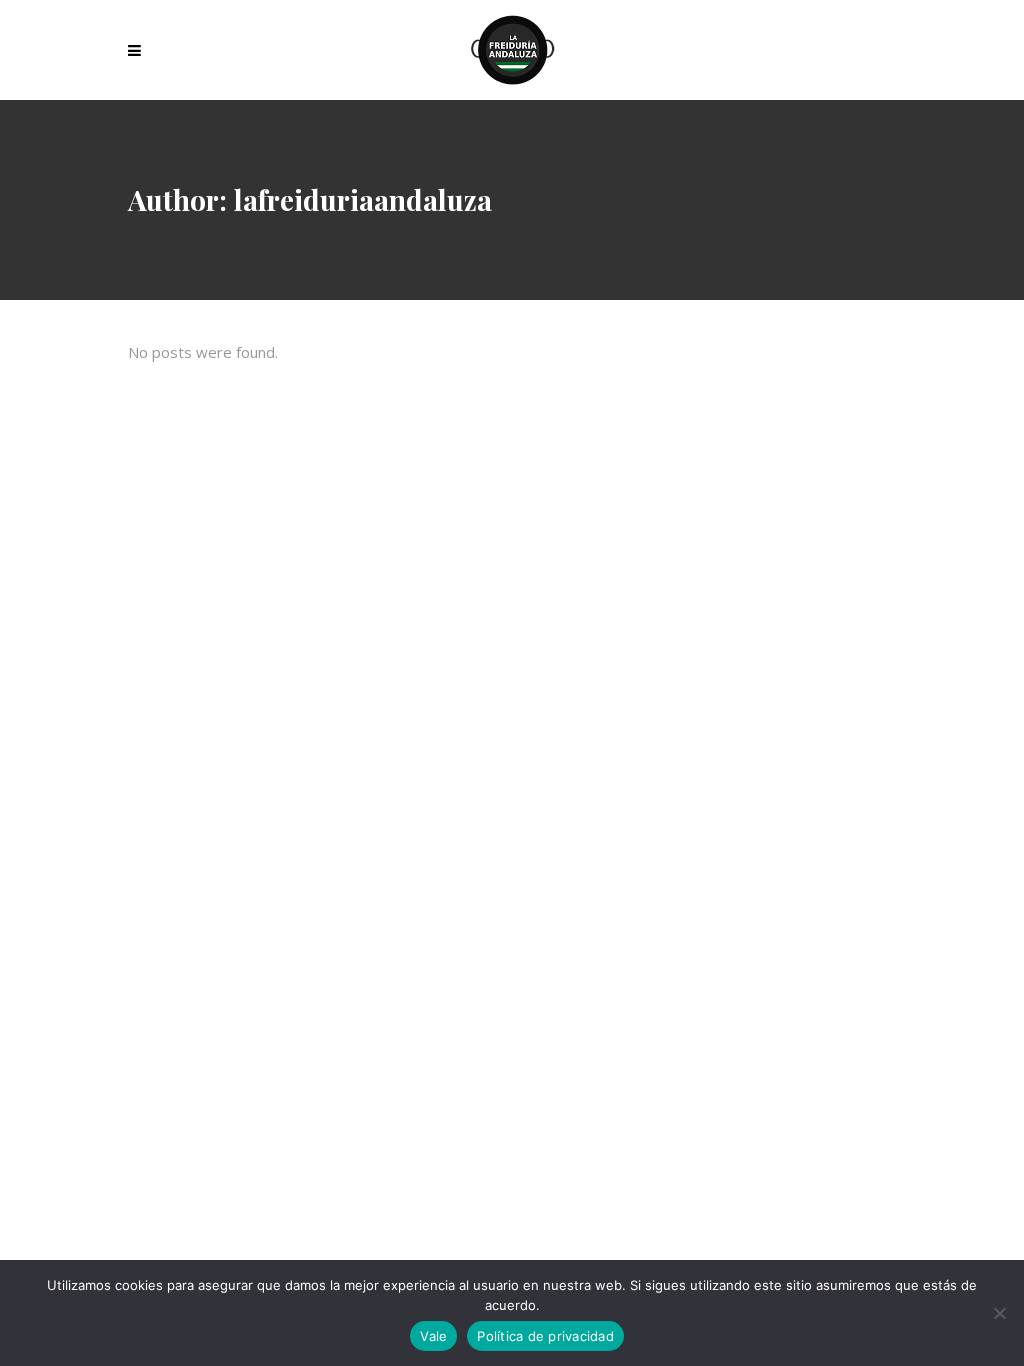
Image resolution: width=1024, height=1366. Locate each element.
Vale (433, 1336)
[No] (999, 1313)
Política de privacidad (545, 1336)
